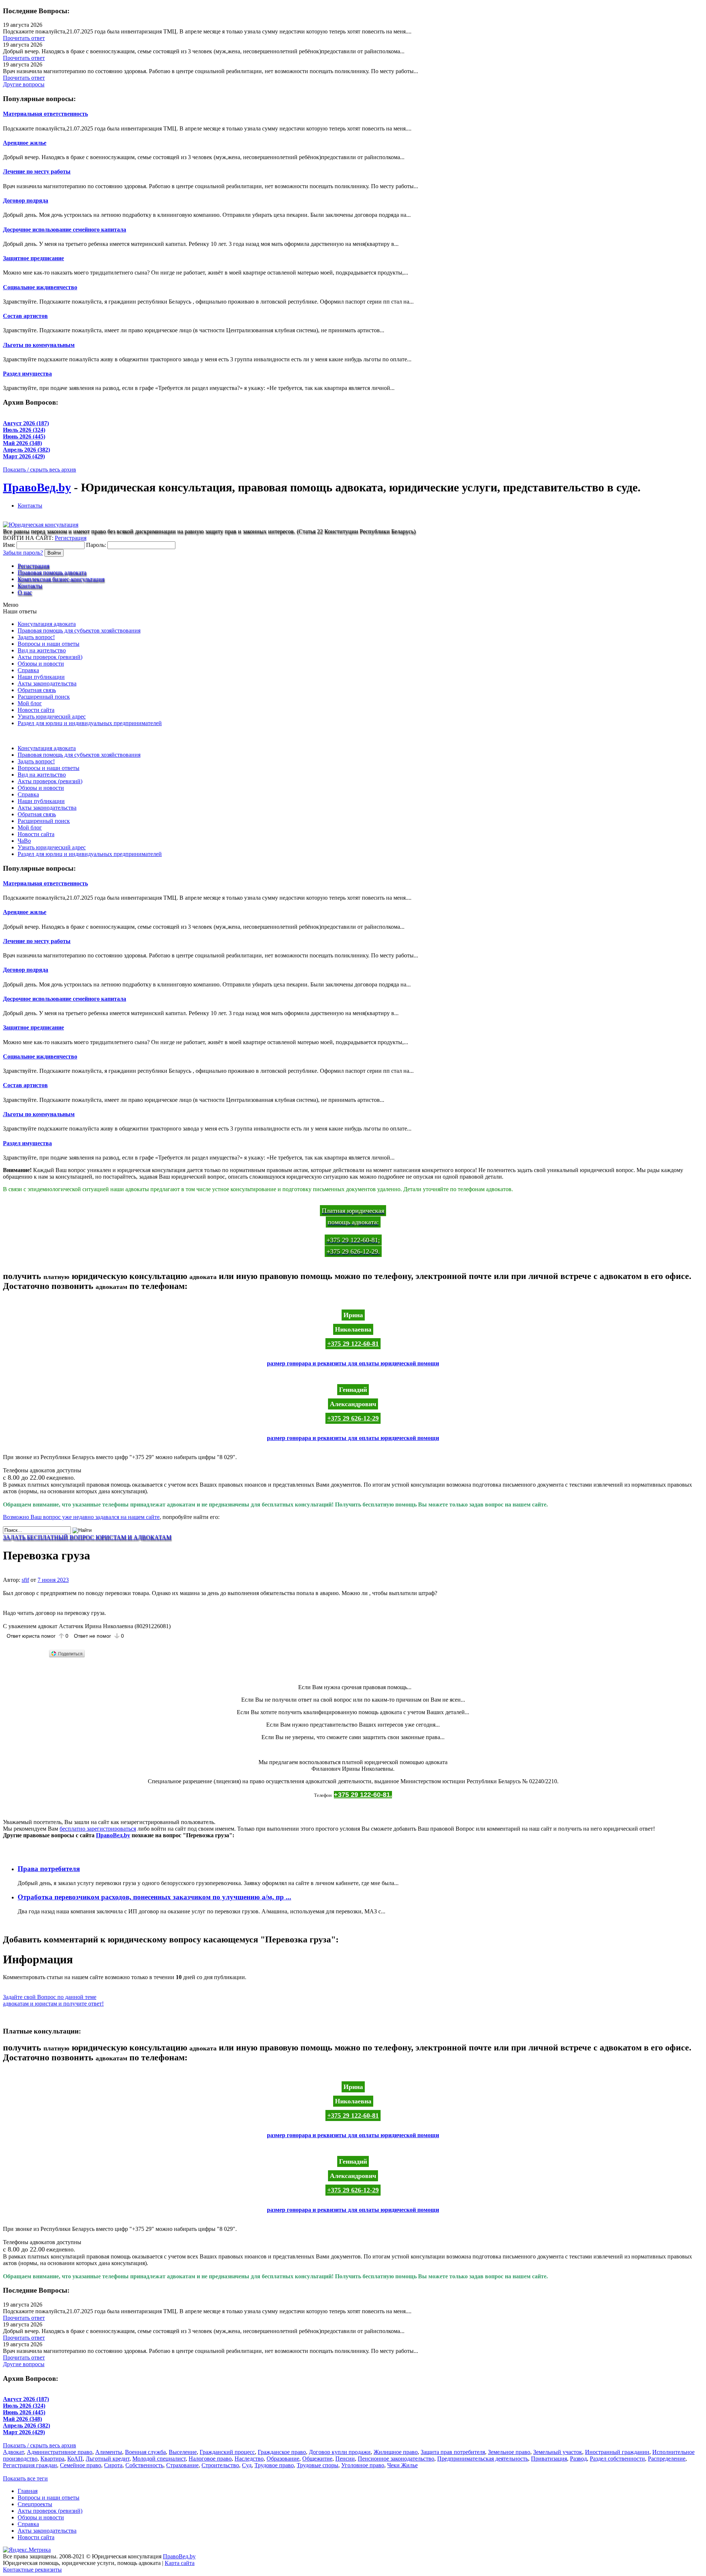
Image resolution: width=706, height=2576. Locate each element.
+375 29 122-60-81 (353, 1344)
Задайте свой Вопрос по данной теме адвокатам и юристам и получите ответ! (53, 2000)
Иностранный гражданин (617, 2452)
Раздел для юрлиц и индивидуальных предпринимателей (90, 723)
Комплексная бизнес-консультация (61, 579)
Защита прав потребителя (453, 2452)
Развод (578, 2459)
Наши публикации (41, 677)
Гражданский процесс (227, 2452)
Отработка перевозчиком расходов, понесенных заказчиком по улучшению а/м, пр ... (154, 1897)
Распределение (667, 2459)
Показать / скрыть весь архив (40, 470)
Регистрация (71, 538)
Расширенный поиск (44, 697)
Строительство (220, 2465)
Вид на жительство (42, 650)
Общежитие (317, 2459)
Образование (283, 2459)
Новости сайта (36, 710)
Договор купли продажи (340, 2452)
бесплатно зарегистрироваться (98, 1829)
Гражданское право (282, 2452)
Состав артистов (25, 316)
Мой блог (30, 703)
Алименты (109, 2452)
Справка (28, 670)
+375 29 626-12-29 (353, 1418)
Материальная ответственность (45, 114)
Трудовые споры (318, 2465)
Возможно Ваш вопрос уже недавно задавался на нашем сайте (81, 1517)
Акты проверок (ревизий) (50, 657)
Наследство (249, 2459)
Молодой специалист (159, 2459)
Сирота (113, 2465)
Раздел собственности (617, 2459)
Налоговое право (210, 2459)
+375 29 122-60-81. (363, 1795)
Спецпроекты (35, 2504)
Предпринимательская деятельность (483, 2459)
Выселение (183, 2452)
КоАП (75, 2459)
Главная (28, 2491)
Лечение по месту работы (37, 171)
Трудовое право (274, 2465)
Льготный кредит (108, 2459)
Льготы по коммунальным (39, 345)
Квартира (52, 2459)
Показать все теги (25, 2478)
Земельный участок (558, 2452)
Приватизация (549, 2459)
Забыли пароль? (23, 553)
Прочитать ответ (24, 38)
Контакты (30, 506)
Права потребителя (49, 1869)
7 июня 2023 (53, 1580)
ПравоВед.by (37, 487)
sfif (25, 1580)
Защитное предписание (33, 258)
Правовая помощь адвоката (52, 572)
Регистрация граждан (30, 2465)
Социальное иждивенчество (40, 287)
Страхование (182, 2465)
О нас (25, 592)
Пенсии (345, 2459)
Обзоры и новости (41, 664)
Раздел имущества (27, 374)
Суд (247, 2465)
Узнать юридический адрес (52, 716)
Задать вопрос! (36, 637)
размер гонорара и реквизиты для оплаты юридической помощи (353, 1363)
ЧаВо (24, 841)
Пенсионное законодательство (396, 2459)
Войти (54, 553)
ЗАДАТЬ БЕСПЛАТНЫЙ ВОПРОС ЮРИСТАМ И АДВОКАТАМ (87, 1537)
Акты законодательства (47, 683)
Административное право (60, 2452)
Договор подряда (26, 200)
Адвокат (13, 2452)
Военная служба (145, 2452)
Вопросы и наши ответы (49, 644)
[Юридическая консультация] (41, 525)
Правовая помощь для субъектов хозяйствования (79, 630)
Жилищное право (396, 2452)
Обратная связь (37, 690)
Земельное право (509, 2452)
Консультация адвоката (47, 624)
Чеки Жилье (402, 2465)
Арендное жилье (25, 143)
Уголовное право (363, 2465)
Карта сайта (180, 2563)
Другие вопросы (24, 84)
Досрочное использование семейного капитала (65, 230)
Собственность (144, 2465)
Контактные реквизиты (32, 2570)
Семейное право (81, 2465)
